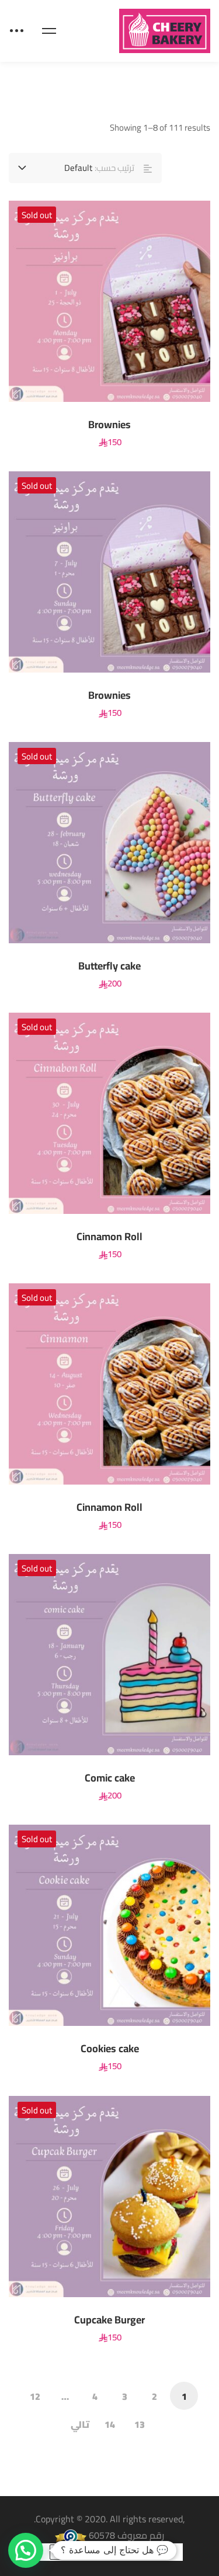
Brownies (109, 425)
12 (35, 2396)
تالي (80, 2424)
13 (140, 2424)
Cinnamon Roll (109, 1237)
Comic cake (110, 1778)
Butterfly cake (109, 966)
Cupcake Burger (109, 2320)
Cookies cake (110, 2049)
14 (110, 2424)
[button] (26, 2550)
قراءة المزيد (181, 301)
